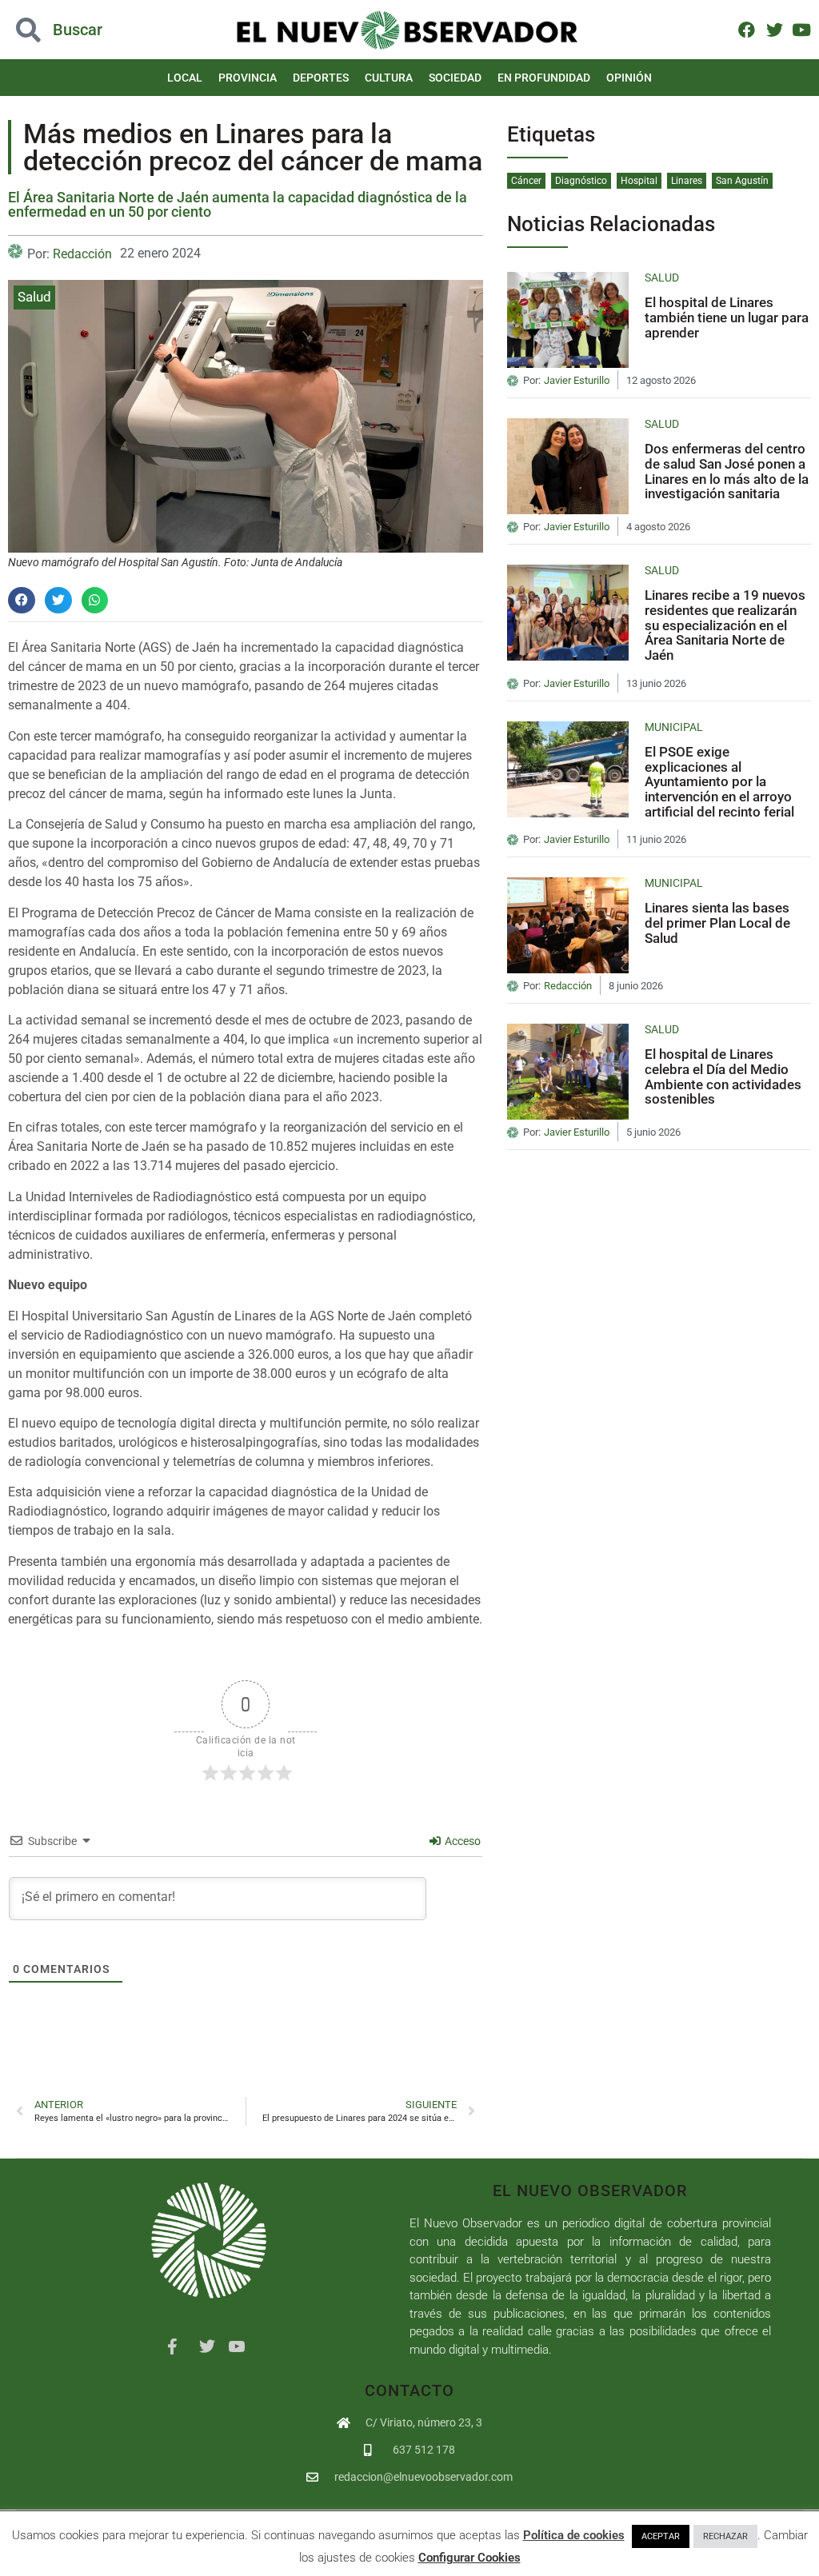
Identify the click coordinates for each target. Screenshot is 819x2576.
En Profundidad (544, 78)
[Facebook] (747, 29)
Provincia (248, 78)
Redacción (82, 254)
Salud (34, 297)
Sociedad (455, 78)
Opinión (629, 78)
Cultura (389, 78)
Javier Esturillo (577, 381)
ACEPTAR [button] (661, 2536)
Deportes (321, 78)
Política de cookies (574, 2535)
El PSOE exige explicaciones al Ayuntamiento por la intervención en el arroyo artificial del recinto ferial (719, 782)
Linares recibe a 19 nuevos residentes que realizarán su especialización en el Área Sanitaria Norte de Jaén (725, 625)
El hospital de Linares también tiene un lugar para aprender (727, 317)
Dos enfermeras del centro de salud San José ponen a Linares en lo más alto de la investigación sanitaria (727, 471)
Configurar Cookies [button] (469, 2558)
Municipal (674, 727)
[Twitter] (774, 29)
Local (185, 78)
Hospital (639, 181)
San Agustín (742, 181)
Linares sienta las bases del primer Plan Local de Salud (717, 923)
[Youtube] (802, 29)
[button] (82, 30)
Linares (687, 181)
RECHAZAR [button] (725, 2536)
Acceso (461, 1841)
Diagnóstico (581, 181)
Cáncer (526, 181)
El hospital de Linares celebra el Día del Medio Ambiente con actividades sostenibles (723, 1076)
